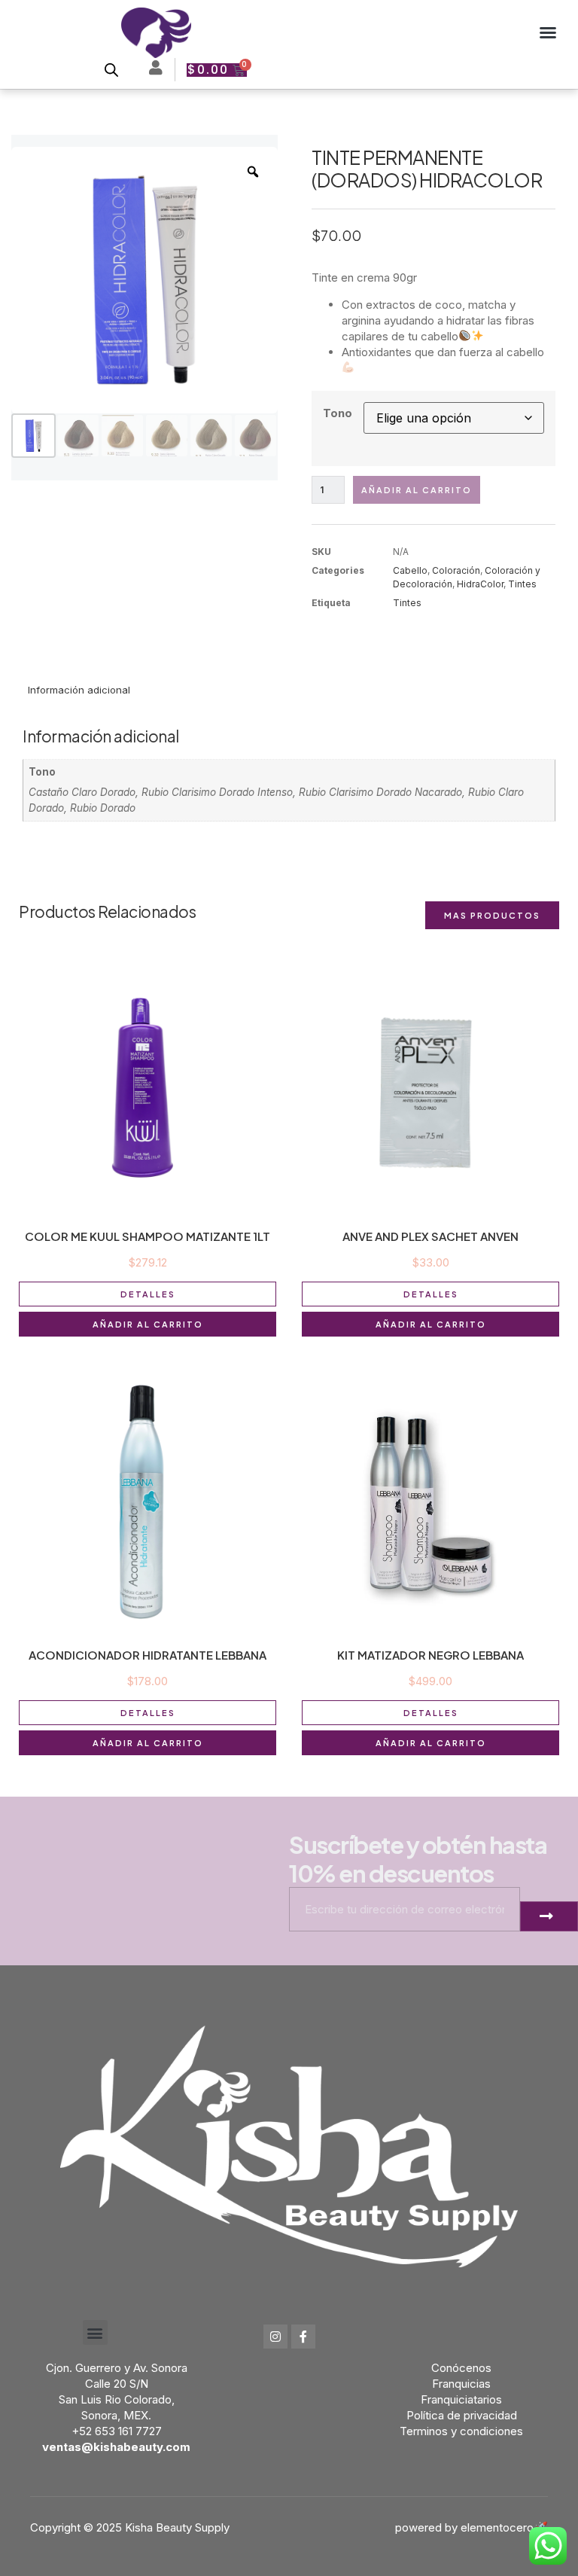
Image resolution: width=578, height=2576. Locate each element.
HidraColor (480, 584)
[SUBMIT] (549, 1916)
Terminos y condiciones (461, 2431)
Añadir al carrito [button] (148, 1324)
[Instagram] (275, 2337)
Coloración (456, 570)
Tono (338, 413)
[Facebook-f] (303, 2337)
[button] (548, 32)
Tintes (522, 584)
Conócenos (461, 2368)
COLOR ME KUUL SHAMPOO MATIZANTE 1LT (148, 1236)
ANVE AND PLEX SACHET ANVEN (430, 1236)
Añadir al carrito (417, 490)
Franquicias (461, 2384)
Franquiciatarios (461, 2399)
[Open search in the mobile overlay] (111, 70)
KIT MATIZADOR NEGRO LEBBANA (430, 1655)
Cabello (410, 570)
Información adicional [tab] (79, 690)
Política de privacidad (462, 2415)
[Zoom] (253, 172)
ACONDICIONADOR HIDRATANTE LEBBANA (148, 1655)
